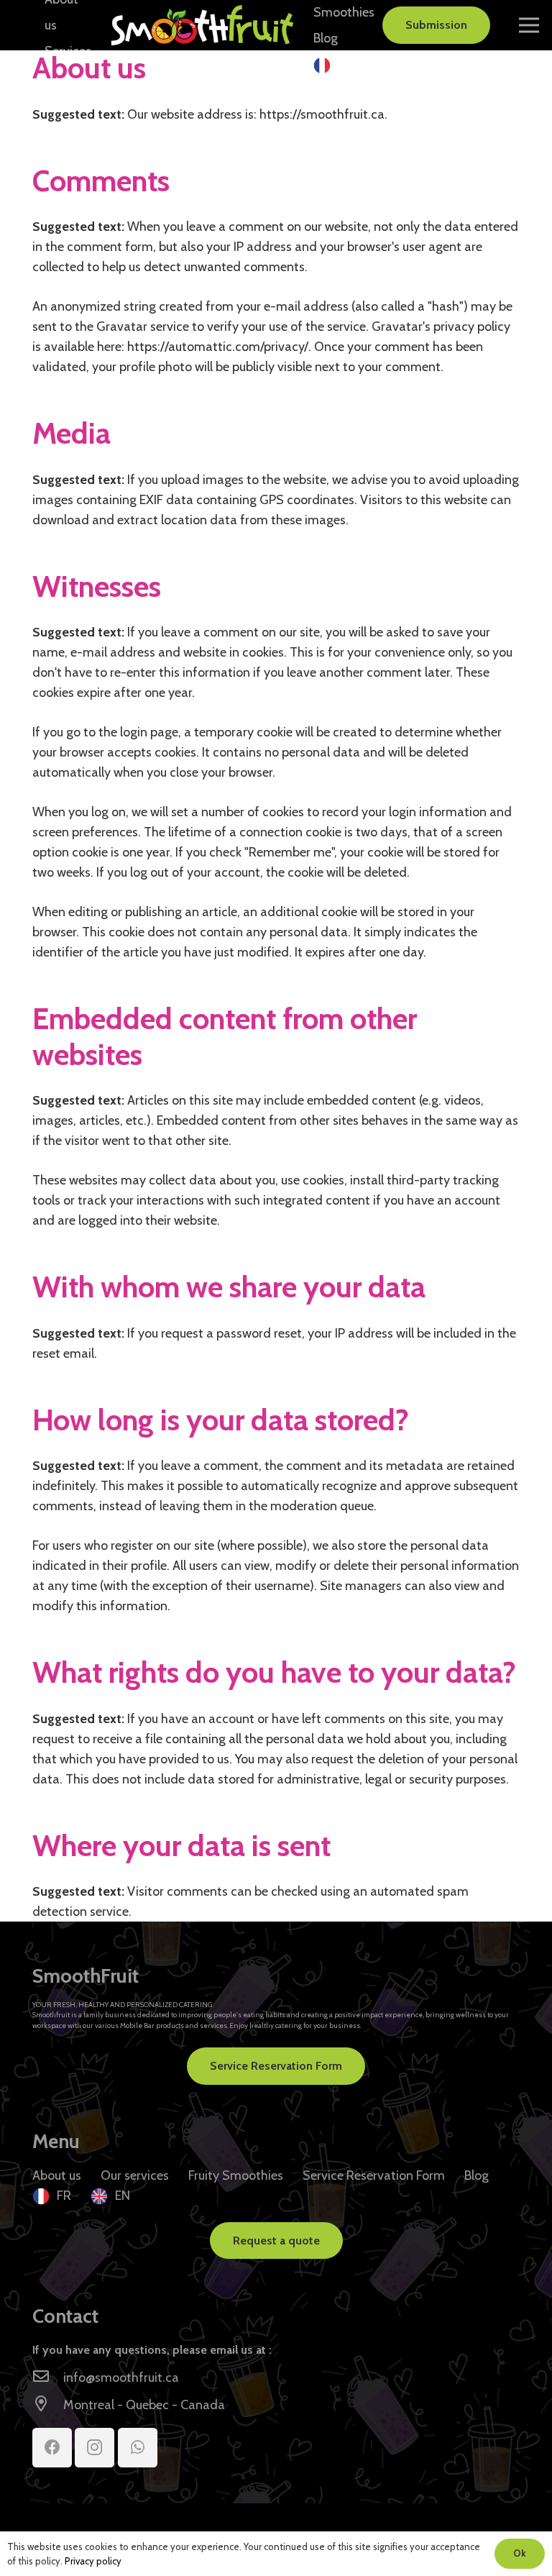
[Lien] (202, 25)
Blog (326, 38)
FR (345, 64)
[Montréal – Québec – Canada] (48, 2405)
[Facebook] (52, 2448)
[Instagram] (95, 2448)
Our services (135, 2175)
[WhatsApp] (138, 2448)
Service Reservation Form (374, 2175)
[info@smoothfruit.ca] (48, 2378)
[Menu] (529, 25)
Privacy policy (93, 2561)
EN (123, 2196)
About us (57, 2175)
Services (68, 51)
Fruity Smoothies (236, 2175)
